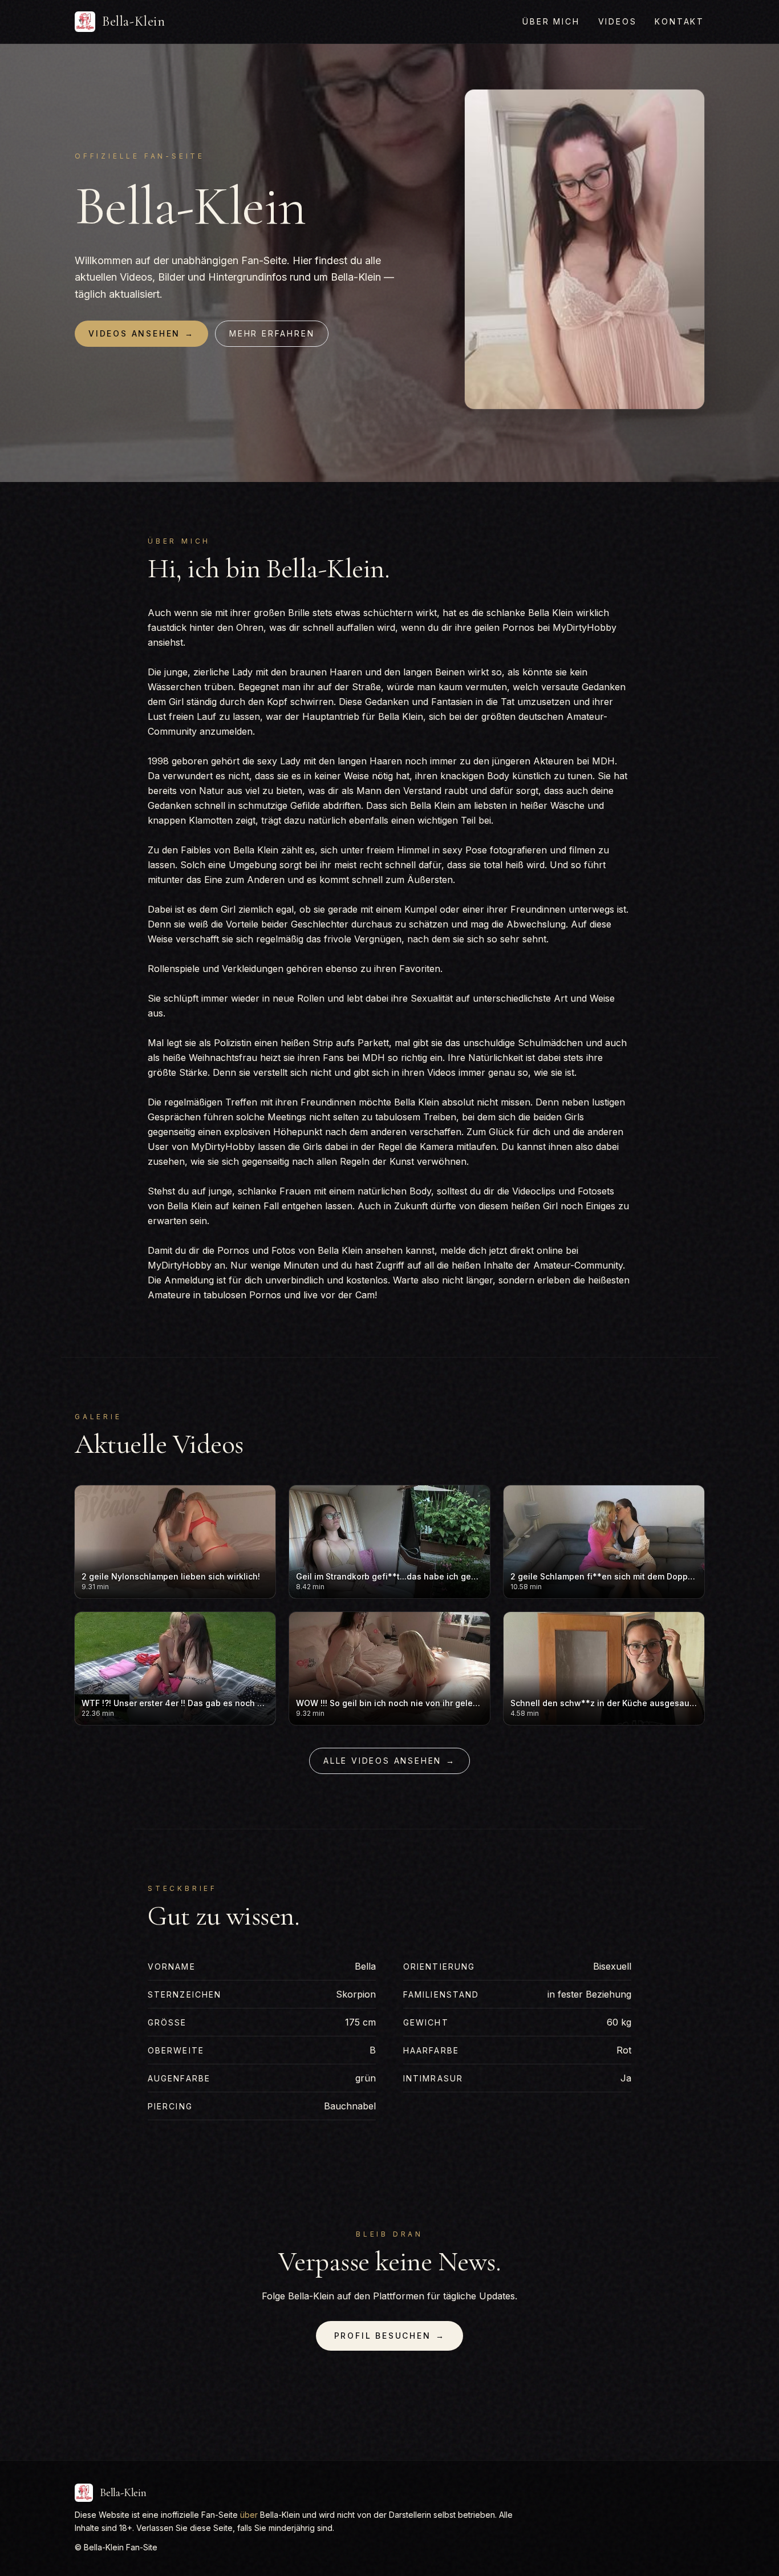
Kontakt (679, 21)
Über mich (551, 21)
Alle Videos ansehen (389, 1761)
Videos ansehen (141, 333)
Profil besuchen (390, 2336)
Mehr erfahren (272, 333)
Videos (618, 21)
